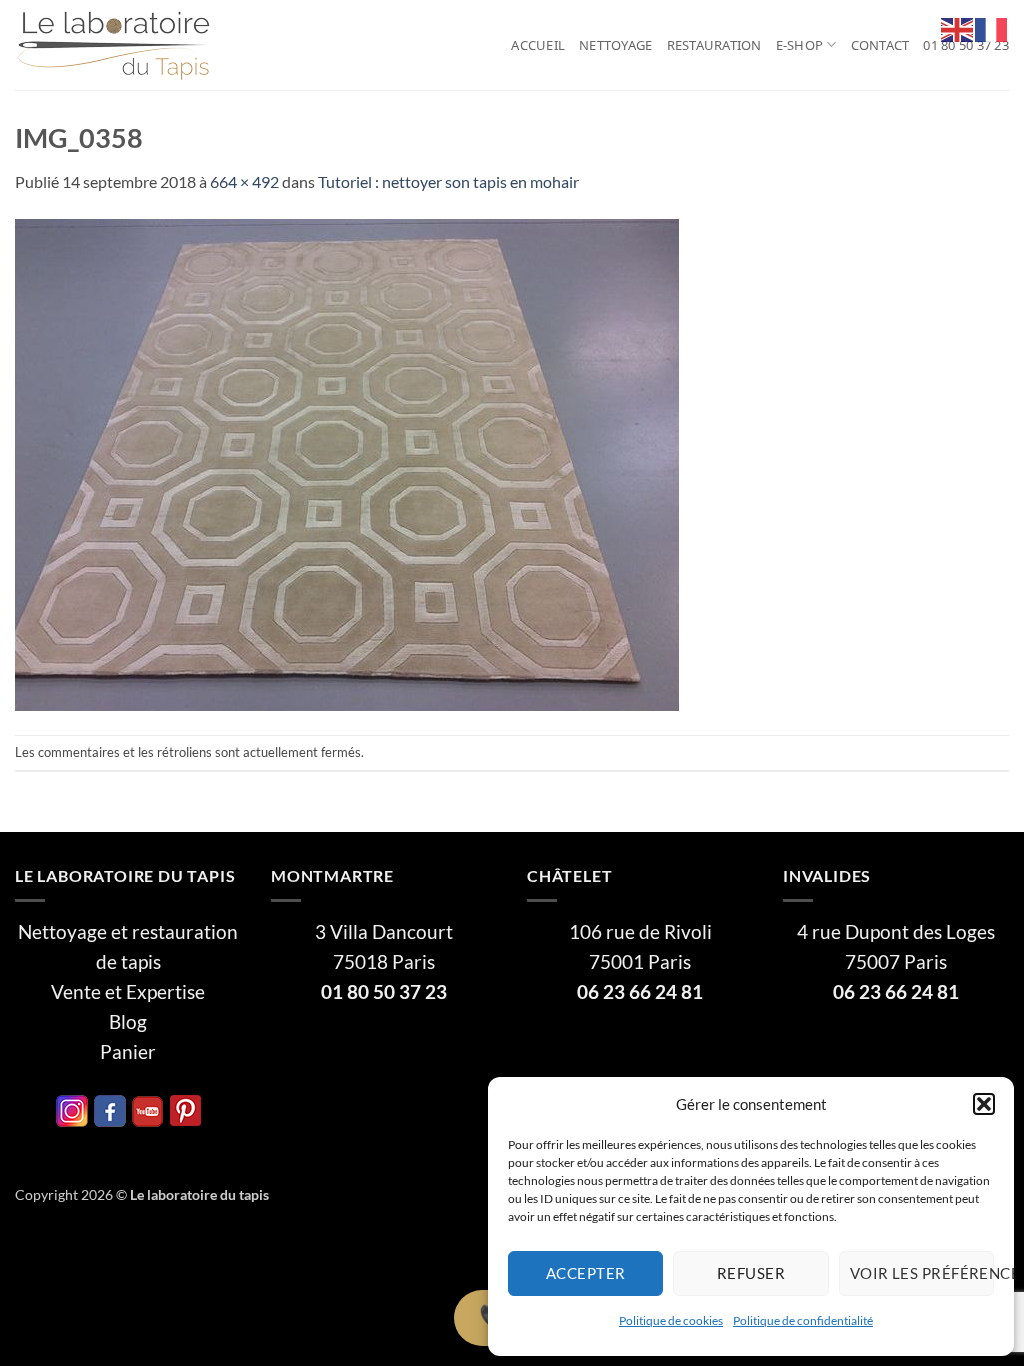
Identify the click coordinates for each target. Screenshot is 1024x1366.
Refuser (751, 1273)
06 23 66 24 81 (640, 992)
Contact (880, 45)
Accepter (586, 1273)
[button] (984, 1104)
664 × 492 (244, 181)
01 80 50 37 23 (966, 45)
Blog (128, 1022)
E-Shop (800, 45)
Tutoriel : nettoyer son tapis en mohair (448, 181)
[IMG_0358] (347, 462)
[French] (992, 27)
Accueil (538, 45)
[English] (958, 27)
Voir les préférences (922, 1273)
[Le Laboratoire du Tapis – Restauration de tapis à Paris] (115, 45)
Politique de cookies (671, 1320)
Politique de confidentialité (803, 1320)
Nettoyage (615, 45)
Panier (128, 1052)
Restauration (714, 45)
